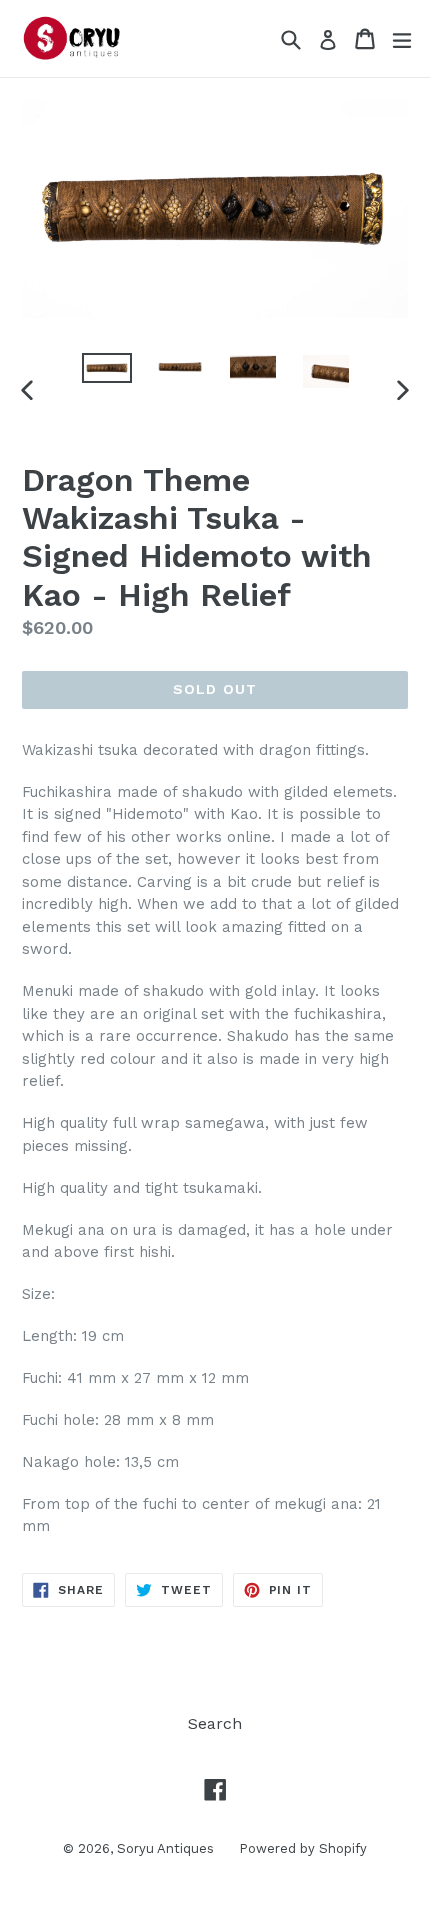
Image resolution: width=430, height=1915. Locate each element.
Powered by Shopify (303, 1848)
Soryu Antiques (165, 1848)
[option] (106, 368)
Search (215, 1723)
